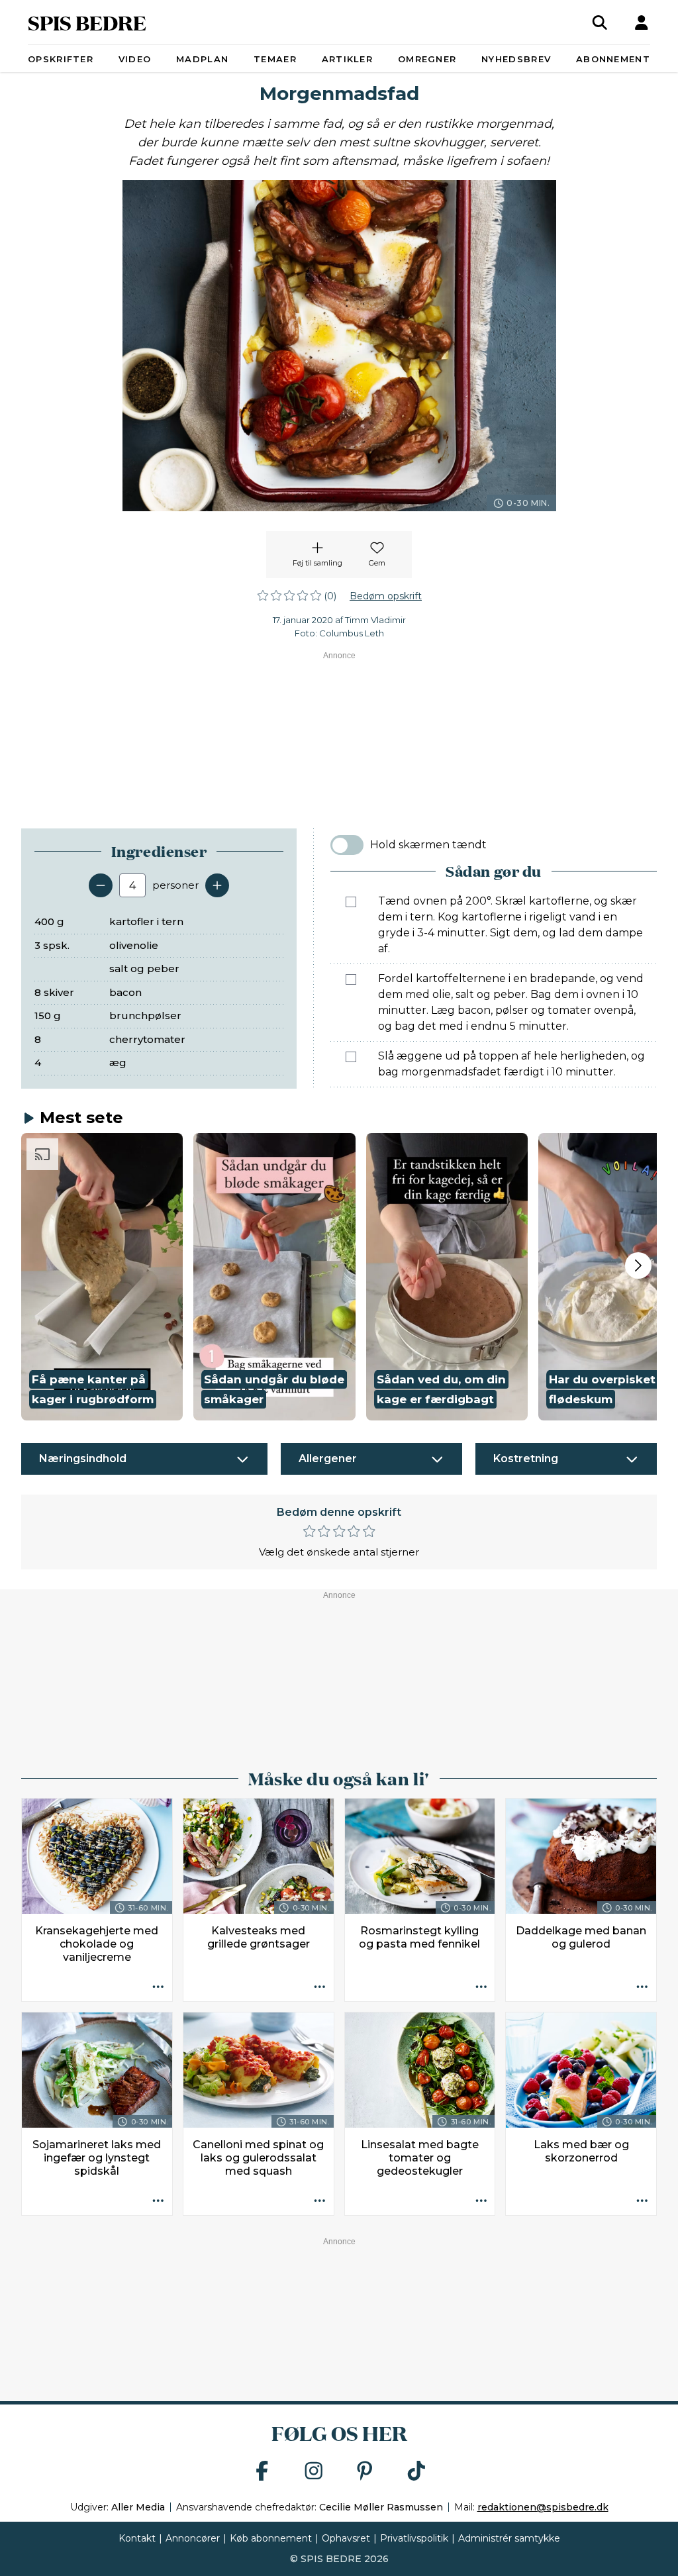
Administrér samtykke (509, 2538)
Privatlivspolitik (414, 2538)
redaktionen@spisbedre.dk (543, 2507)
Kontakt (137, 2538)
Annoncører (193, 2538)
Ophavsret (346, 2538)
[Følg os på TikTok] (416, 2472)
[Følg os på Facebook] (262, 2472)
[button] (102, 1277)
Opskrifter (61, 59)
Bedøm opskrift (386, 596)
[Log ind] (642, 23)
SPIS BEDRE (87, 22)
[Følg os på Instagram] (314, 2472)
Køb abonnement (271, 2538)
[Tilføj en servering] (217, 885)
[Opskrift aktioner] (158, 1987)
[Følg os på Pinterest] (365, 2472)
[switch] (347, 845)
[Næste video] (638, 1265)
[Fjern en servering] (101, 885)
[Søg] (600, 23)
